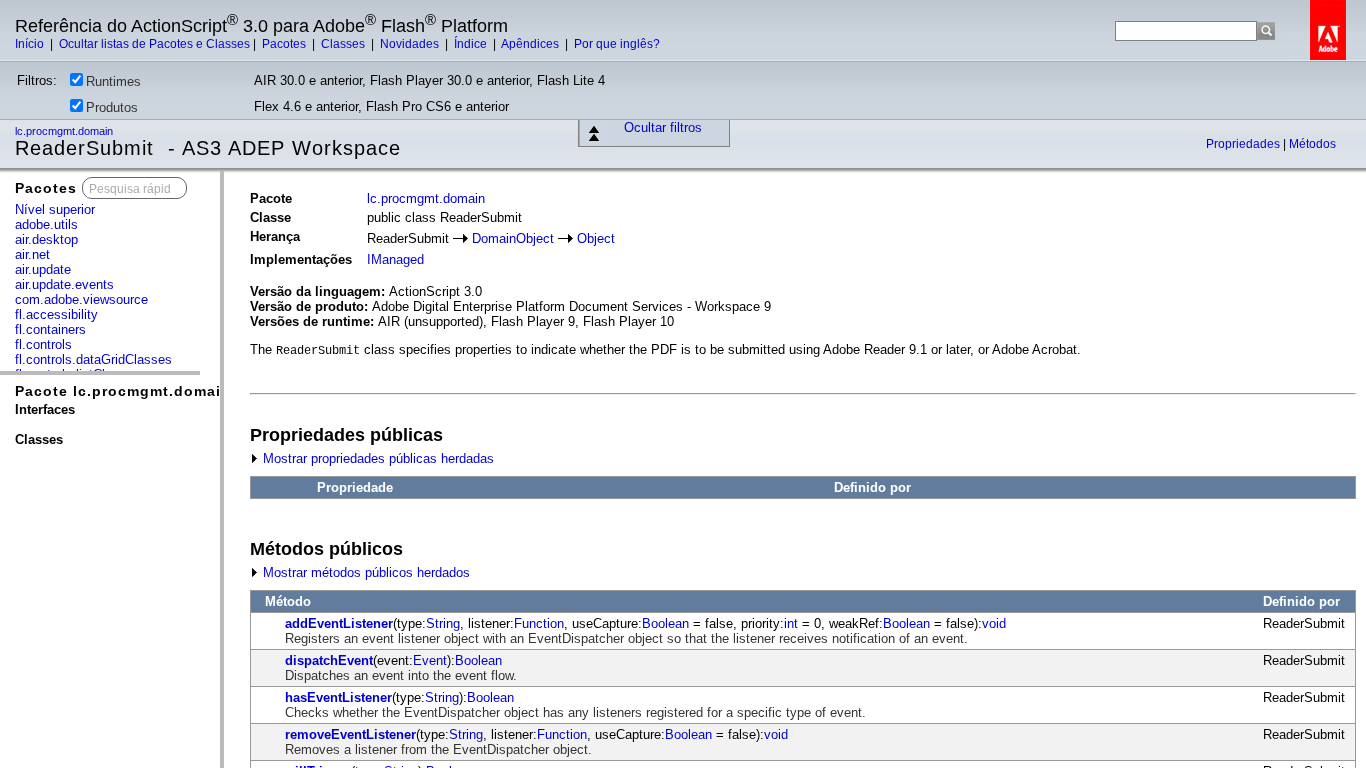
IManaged (395, 259)
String (443, 623)
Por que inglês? (617, 44)
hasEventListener (338, 697)
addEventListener (339, 623)
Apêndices (531, 44)
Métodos (1312, 144)
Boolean (665, 623)
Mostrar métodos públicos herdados (364, 572)
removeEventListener (350, 734)
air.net (32, 254)
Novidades (411, 44)
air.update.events (64, 284)
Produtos (112, 107)
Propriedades (1244, 144)
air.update (43, 269)
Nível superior (55, 209)
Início (31, 44)
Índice (472, 44)
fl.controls (43, 344)
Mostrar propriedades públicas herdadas (376, 458)
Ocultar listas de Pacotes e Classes (154, 44)
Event (430, 660)
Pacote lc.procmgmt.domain (123, 391)
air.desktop (46, 239)
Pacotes (285, 44)
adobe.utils (46, 224)
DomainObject (513, 238)
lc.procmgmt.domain (65, 131)
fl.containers (50, 329)
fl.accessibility (56, 314)
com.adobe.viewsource (81, 299)
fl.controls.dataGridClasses (93, 359)
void (994, 623)
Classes (344, 44)
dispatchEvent (329, 660)
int (791, 623)
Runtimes (113, 81)
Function (539, 623)
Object (596, 238)
